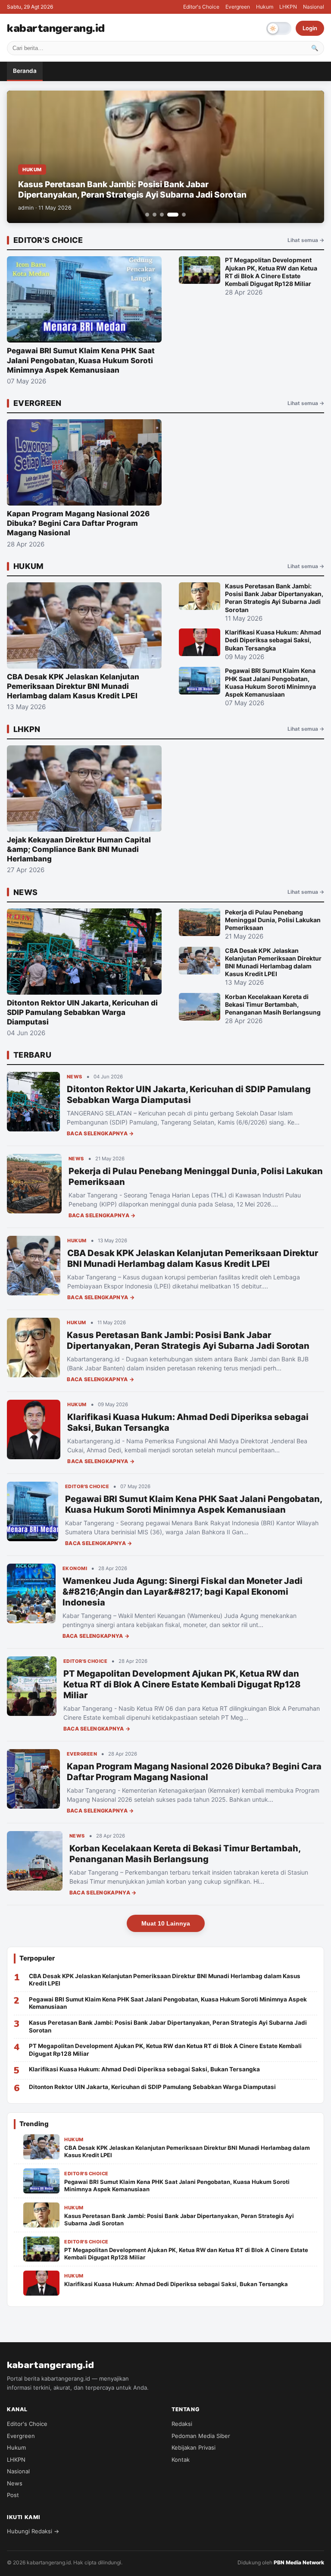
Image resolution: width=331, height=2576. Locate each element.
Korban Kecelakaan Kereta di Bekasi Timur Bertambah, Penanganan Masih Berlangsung (185, 1854)
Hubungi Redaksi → (33, 2531)
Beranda (25, 71)
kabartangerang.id (56, 28)
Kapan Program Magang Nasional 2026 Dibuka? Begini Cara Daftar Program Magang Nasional (194, 1772)
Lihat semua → (306, 240)
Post (13, 2495)
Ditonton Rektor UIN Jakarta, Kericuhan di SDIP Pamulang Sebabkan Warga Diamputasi (189, 1095)
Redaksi (182, 2424)
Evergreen (238, 7)
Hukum (265, 7)
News (15, 2483)
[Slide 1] (147, 215)
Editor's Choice (201, 7)
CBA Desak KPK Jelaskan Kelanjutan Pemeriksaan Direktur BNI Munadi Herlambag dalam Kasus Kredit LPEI (193, 1258)
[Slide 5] (184, 215)
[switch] (279, 28)
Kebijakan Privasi (194, 2447)
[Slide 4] (173, 215)
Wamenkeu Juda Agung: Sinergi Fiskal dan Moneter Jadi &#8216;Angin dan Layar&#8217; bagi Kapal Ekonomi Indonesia (183, 1592)
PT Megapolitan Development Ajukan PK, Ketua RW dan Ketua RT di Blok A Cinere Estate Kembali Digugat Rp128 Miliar (182, 1684)
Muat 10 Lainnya (166, 1923)
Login (310, 28)
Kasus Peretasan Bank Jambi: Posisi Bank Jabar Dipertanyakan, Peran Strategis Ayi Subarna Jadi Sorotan (188, 1340)
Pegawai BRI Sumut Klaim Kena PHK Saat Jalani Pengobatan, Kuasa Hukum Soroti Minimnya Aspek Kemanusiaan (194, 1504)
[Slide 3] (162, 215)
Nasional (314, 7)
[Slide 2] (155, 215)
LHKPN (288, 7)
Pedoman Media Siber (201, 2436)
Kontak (181, 2460)
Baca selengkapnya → (100, 1133)
